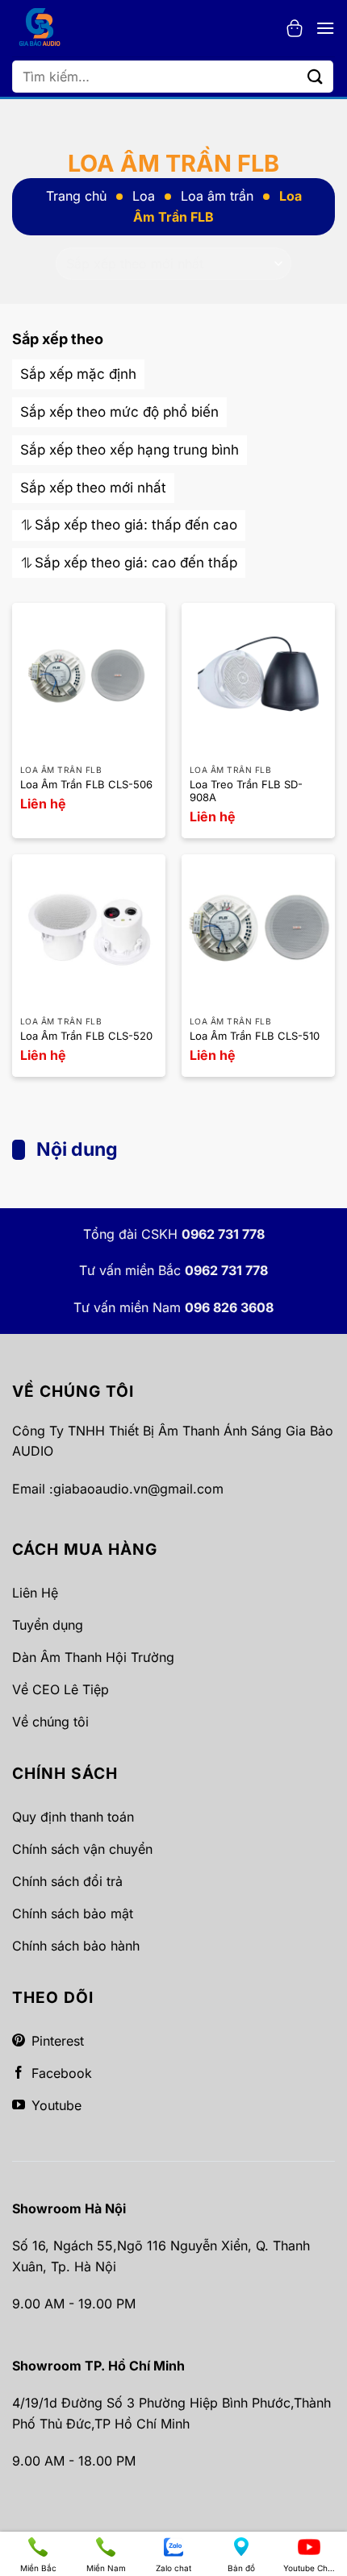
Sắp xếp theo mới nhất (93, 488)
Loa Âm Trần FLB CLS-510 (255, 1036)
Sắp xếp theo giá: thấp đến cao (136, 525)
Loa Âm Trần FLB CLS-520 (86, 1036)
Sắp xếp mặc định (78, 374)
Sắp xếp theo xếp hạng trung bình (130, 450)
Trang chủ (76, 196)
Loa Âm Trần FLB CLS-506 (86, 784)
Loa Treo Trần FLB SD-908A (246, 791)
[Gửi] (316, 76)
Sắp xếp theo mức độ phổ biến (119, 412)
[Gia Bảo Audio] (48, 28)
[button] (295, 28)
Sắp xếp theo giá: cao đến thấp (136, 563)
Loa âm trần (217, 196)
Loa (144, 196)
